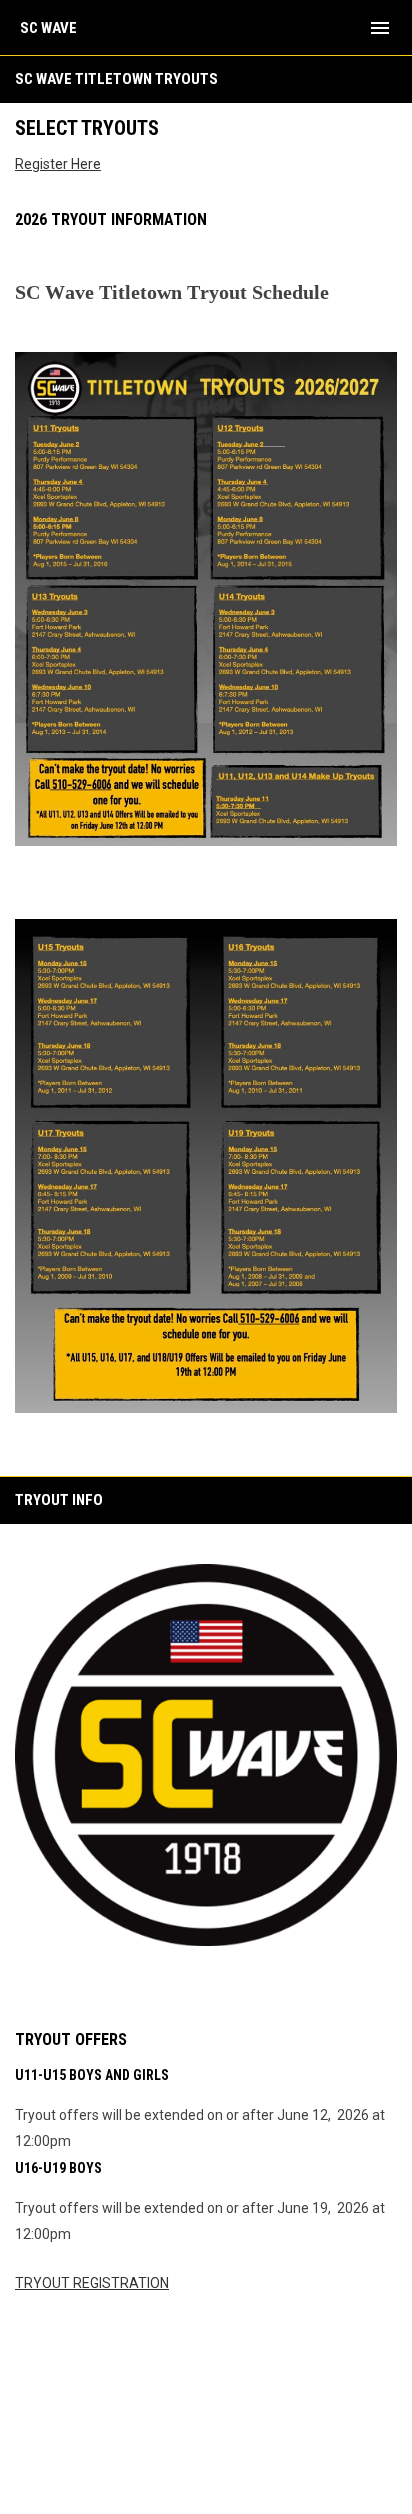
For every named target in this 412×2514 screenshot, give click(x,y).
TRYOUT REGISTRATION (92, 2283)
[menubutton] (380, 28)
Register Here (58, 164)
